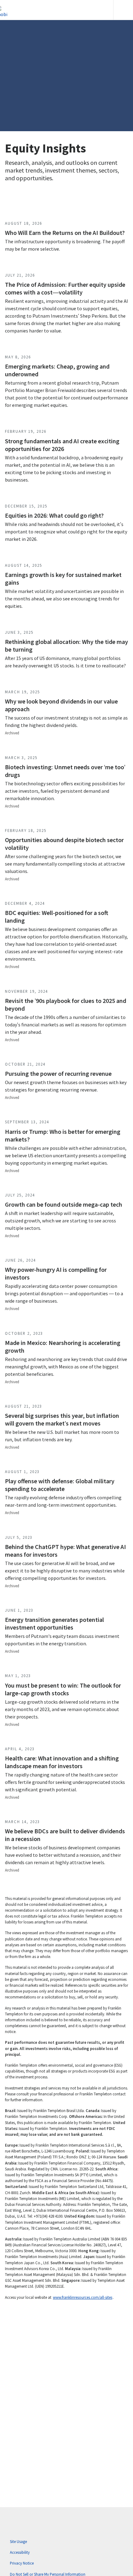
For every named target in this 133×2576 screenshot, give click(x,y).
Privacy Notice (22, 2563)
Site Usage (18, 2541)
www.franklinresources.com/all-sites (83, 2297)
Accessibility (20, 2552)
